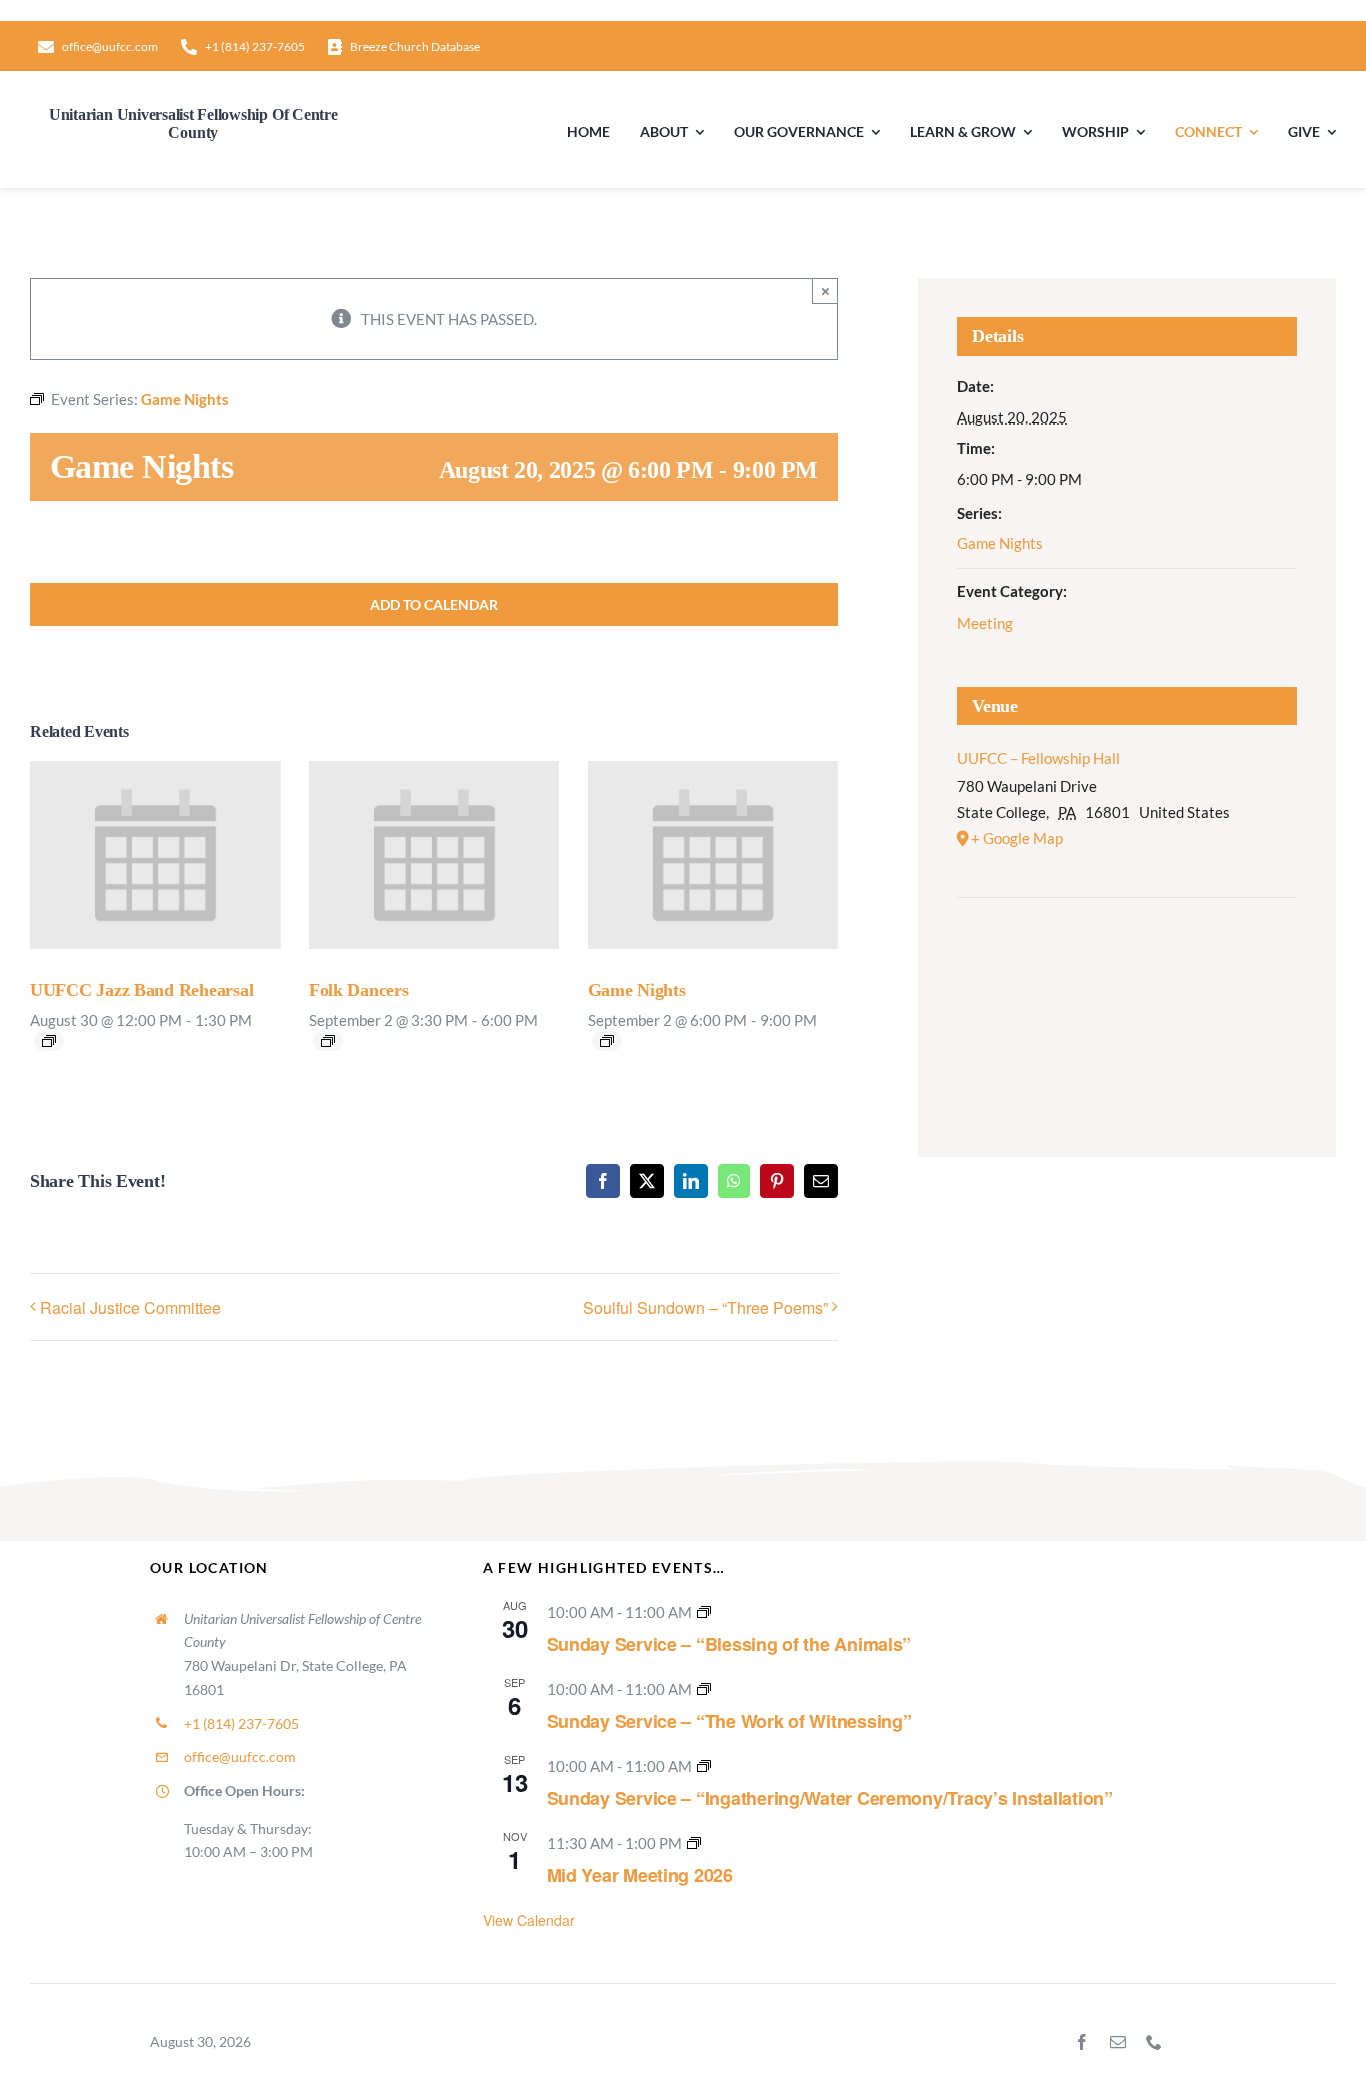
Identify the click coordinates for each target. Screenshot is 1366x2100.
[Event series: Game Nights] (607, 1041)
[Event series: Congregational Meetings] (694, 1843)
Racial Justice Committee (130, 1307)
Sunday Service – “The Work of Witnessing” (729, 1721)
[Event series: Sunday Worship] (704, 1612)
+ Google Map (1017, 838)
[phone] (1154, 2042)
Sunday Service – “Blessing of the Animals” (729, 1644)
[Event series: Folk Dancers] (328, 1041)
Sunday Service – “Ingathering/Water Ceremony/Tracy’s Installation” (830, 1798)
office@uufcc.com (240, 1756)
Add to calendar (434, 604)
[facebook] (1082, 2042)
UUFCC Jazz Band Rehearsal (141, 990)
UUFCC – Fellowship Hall (1038, 758)
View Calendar (529, 1920)
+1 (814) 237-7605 (241, 1723)
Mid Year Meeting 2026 (640, 1875)
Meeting (985, 623)
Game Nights (637, 990)
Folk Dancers (359, 990)
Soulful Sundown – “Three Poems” (705, 1307)
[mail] (1118, 2042)
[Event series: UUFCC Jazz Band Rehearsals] (49, 1041)
